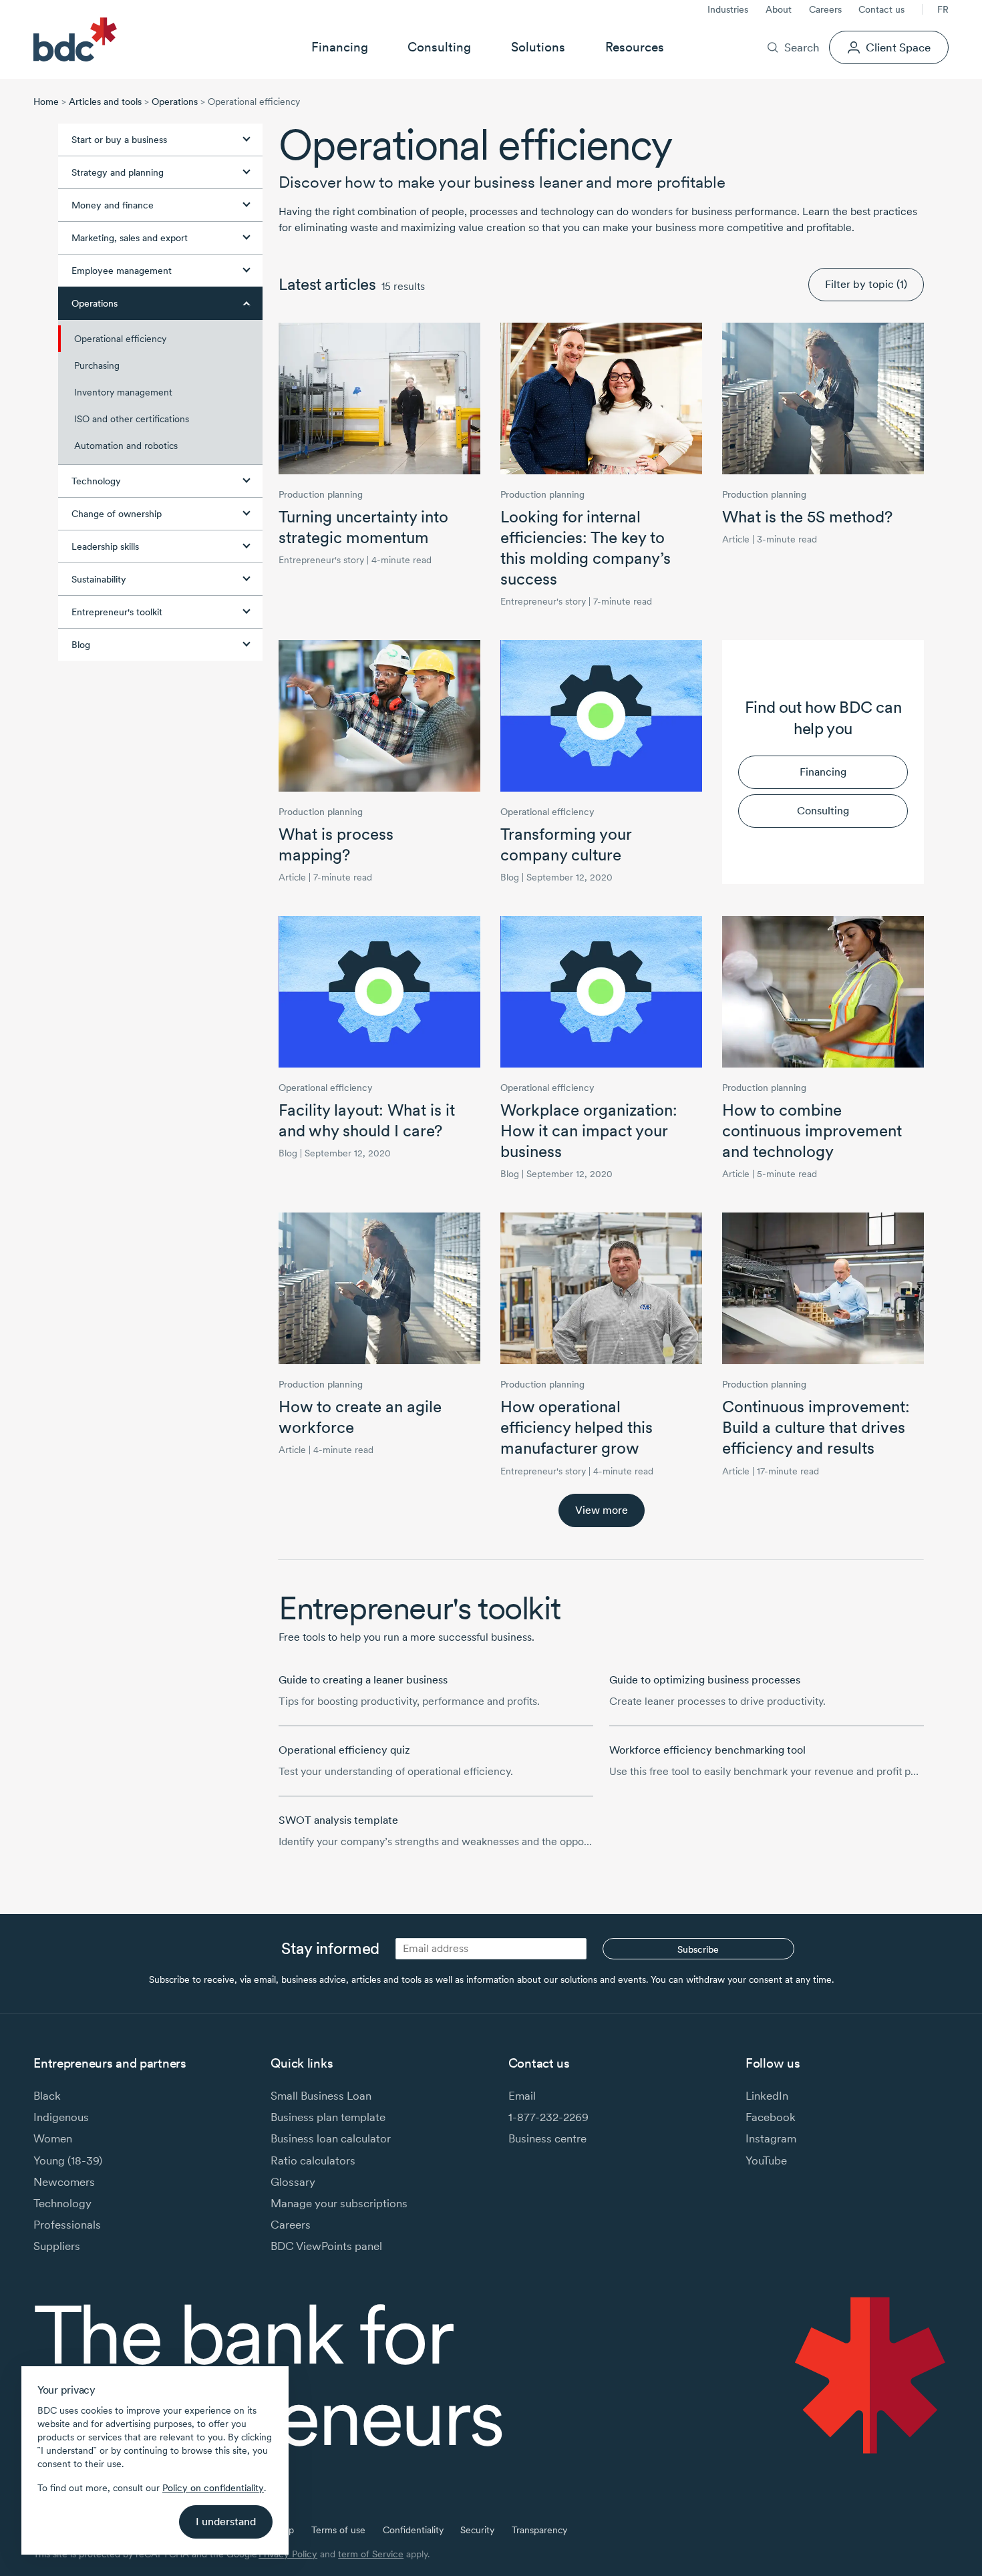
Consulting (439, 47)
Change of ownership (117, 514)
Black (47, 2095)
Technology (96, 481)
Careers (825, 9)
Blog (81, 645)
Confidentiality (413, 2530)
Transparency (539, 2530)
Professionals (67, 2224)
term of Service (371, 2554)
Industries (728, 9)
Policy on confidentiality (213, 2488)
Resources (635, 47)
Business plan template (328, 2117)
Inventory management (123, 392)
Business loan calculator (331, 2138)
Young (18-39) (68, 2160)
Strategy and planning (118, 172)
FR (943, 9)
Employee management (122, 271)
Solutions (538, 47)
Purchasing (97, 365)
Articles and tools (105, 102)
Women (53, 2138)
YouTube (766, 2160)
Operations (175, 102)
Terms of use (338, 2530)
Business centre (547, 2138)
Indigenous (61, 2117)
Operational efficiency (120, 339)
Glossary (293, 2182)
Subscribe (698, 1949)
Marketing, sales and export (130, 238)
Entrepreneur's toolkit (117, 612)
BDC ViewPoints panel (326, 2246)
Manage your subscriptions (339, 2203)
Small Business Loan (321, 2095)
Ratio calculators (313, 2160)
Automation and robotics (126, 446)
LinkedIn (767, 2095)
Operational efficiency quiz (344, 1750)
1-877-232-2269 (548, 2117)
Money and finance (113, 205)
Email (522, 2095)
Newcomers (64, 2182)
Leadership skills (105, 546)
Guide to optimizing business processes (705, 1680)
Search (802, 47)
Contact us (881, 9)
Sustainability (99, 579)
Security (477, 2530)
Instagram (771, 2138)
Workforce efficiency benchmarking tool (707, 1750)
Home (46, 102)
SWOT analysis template (338, 1820)
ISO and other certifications (132, 419)
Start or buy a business (119, 140)
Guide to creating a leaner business (363, 1680)
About (779, 9)
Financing (340, 47)
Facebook (771, 2117)
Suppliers (57, 2246)
